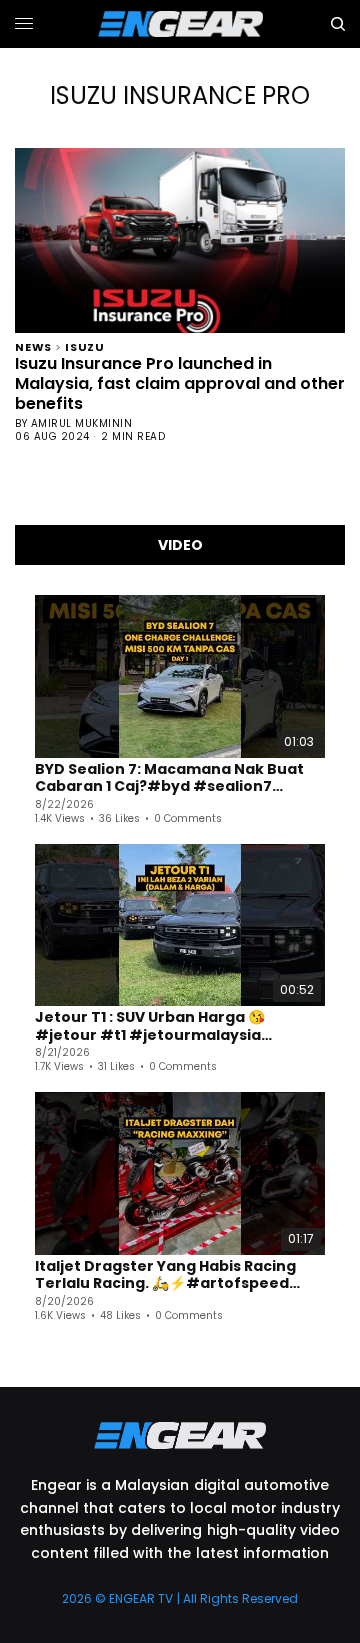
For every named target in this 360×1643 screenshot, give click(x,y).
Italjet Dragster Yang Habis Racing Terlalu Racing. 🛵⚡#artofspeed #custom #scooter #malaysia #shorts (165, 1275)
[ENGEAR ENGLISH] (180, 24)
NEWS (33, 345)
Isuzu (85, 345)
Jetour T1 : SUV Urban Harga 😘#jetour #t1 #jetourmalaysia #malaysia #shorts (150, 1026)
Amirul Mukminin (82, 423)
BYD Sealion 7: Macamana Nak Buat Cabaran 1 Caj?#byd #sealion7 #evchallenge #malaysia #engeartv (178, 778)
